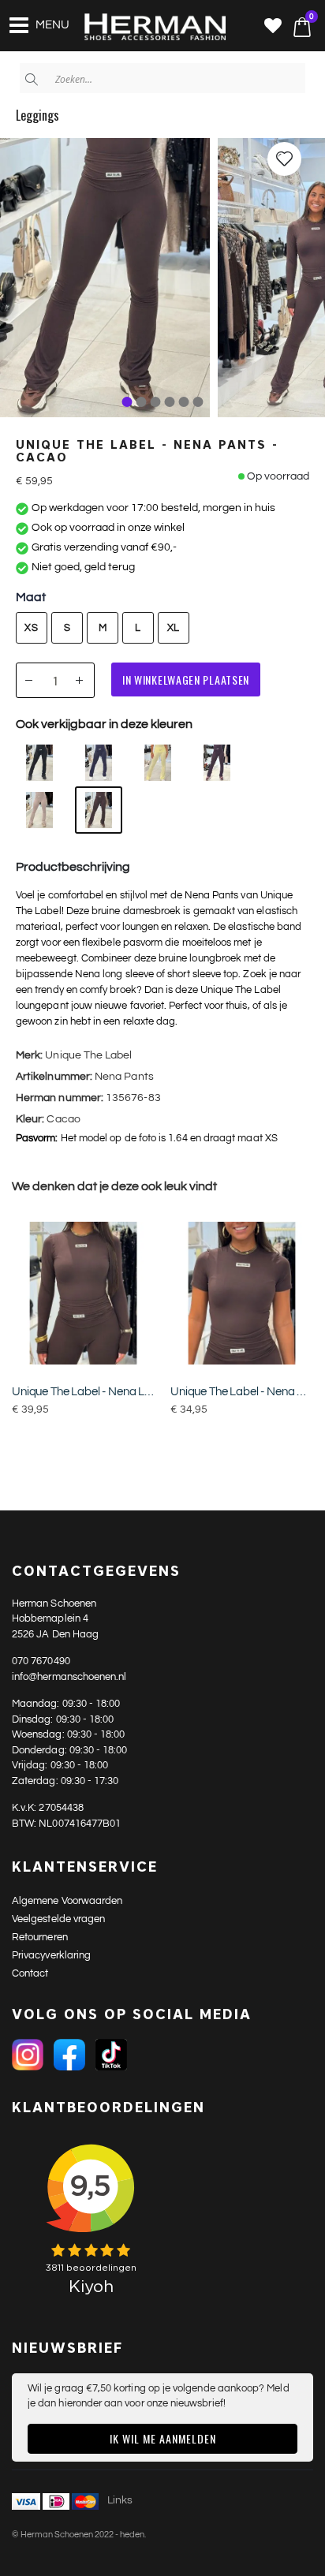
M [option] (103, 628)
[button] (273, 27)
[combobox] (162, 78)
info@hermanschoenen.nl (69, 1677)
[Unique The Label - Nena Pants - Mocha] (39, 810)
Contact (30, 1973)
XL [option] (174, 628)
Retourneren (40, 1937)
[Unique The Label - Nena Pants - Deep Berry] (217, 763)
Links (120, 2500)
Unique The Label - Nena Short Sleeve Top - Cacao (242, 1392)
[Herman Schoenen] (146, 28)
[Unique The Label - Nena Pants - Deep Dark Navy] (99, 763)
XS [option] (31, 628)
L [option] (138, 628)
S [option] (67, 628)
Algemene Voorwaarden (67, 1901)
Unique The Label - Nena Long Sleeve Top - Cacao (83, 1392)
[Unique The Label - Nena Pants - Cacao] (99, 810)
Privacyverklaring (51, 1955)
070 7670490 (41, 1661)
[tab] (127, 402)
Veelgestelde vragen (58, 1919)
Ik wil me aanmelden (163, 2438)
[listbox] (108, 629)
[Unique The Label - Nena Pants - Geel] (158, 763)
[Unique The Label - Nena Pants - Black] (39, 763)
